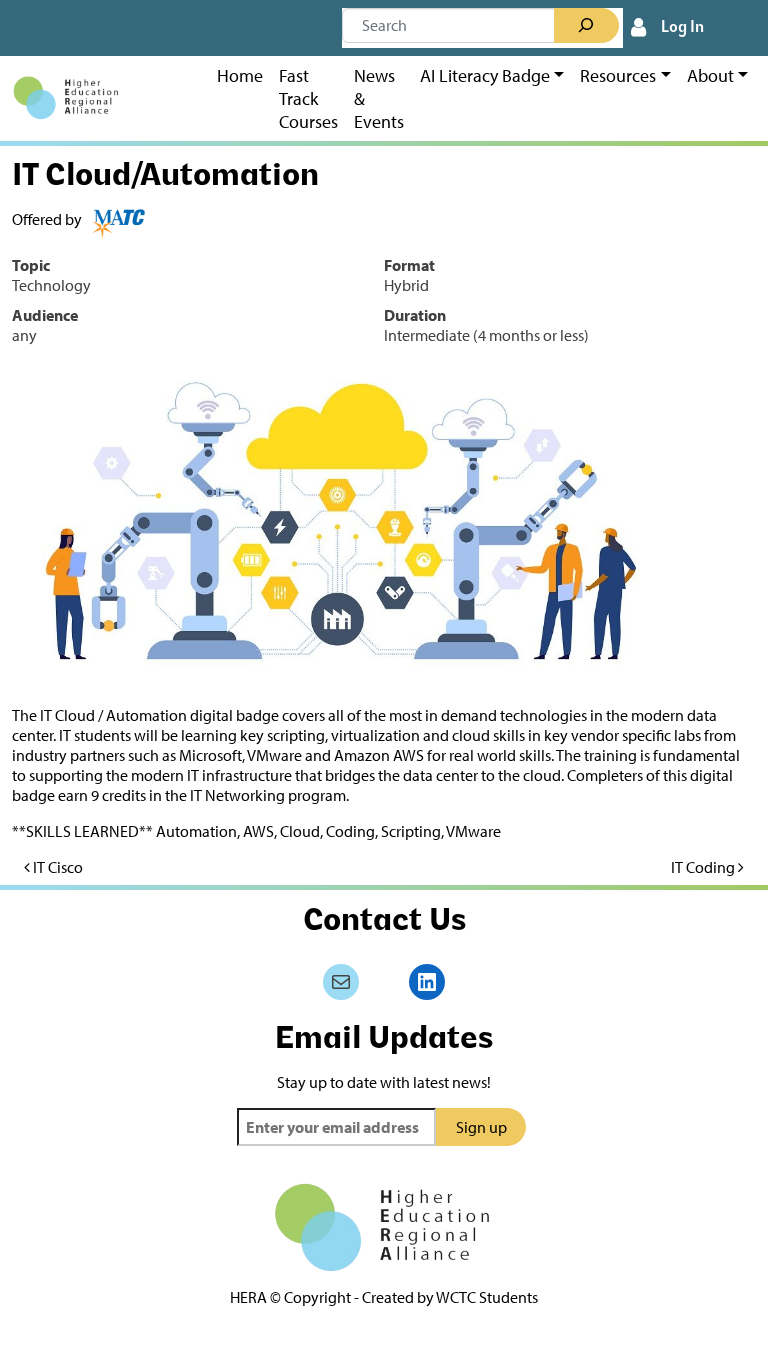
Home (240, 75)
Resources (618, 75)
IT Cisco (56, 867)
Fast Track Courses (308, 98)
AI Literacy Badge (485, 75)
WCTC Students (487, 1297)
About (710, 75)
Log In (682, 28)
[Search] (586, 26)
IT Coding (704, 867)
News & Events (379, 98)
